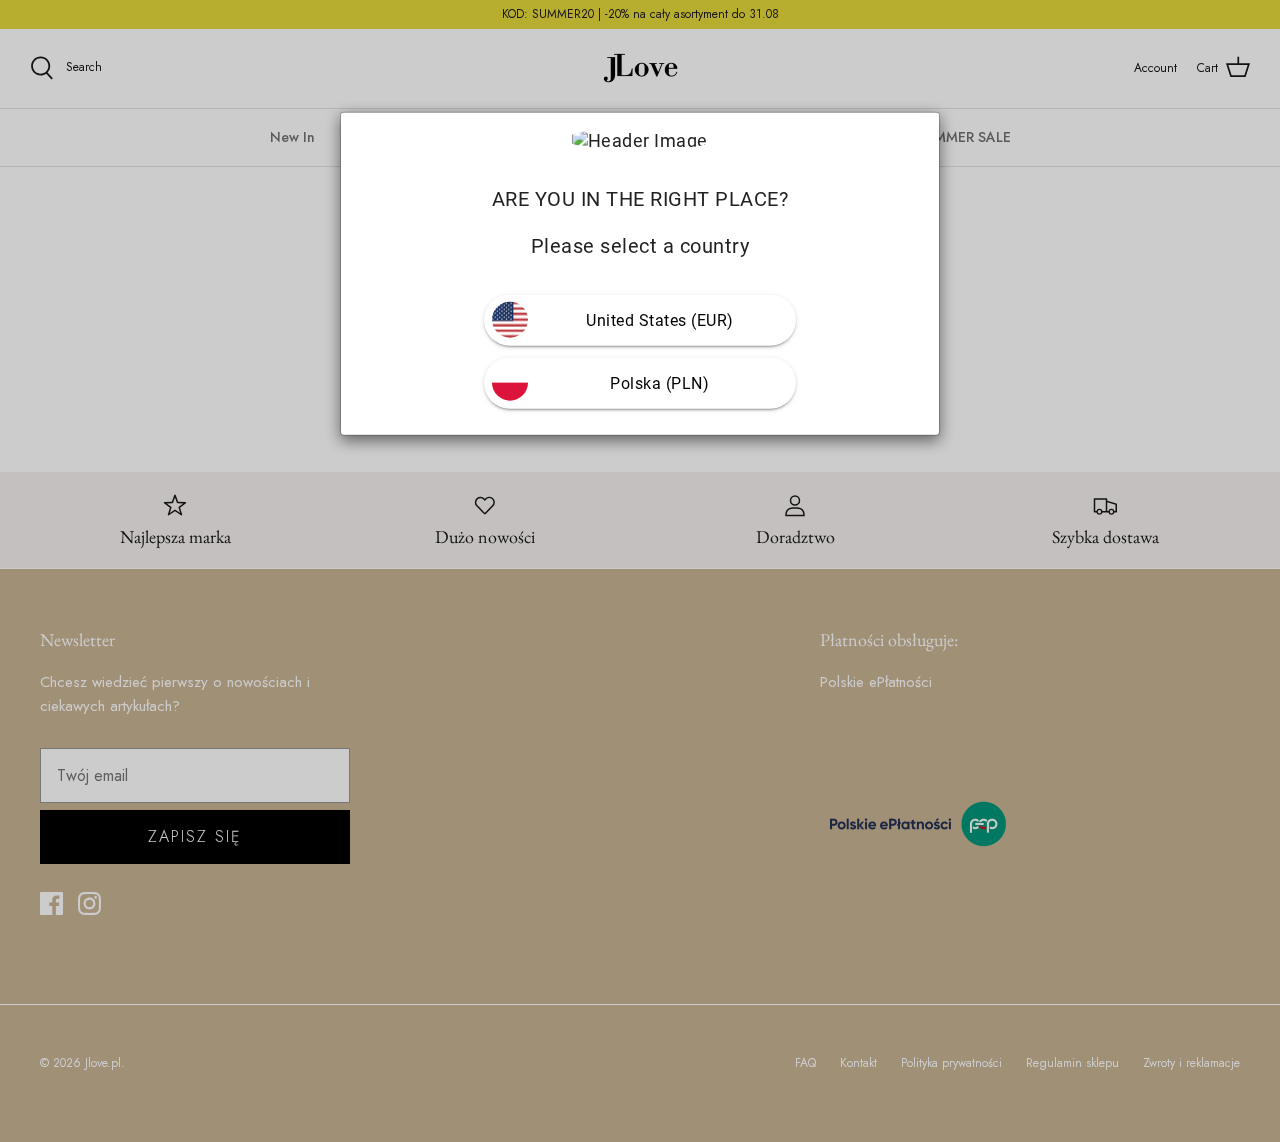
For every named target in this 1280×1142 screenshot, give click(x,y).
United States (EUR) (660, 320)
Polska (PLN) (659, 383)
